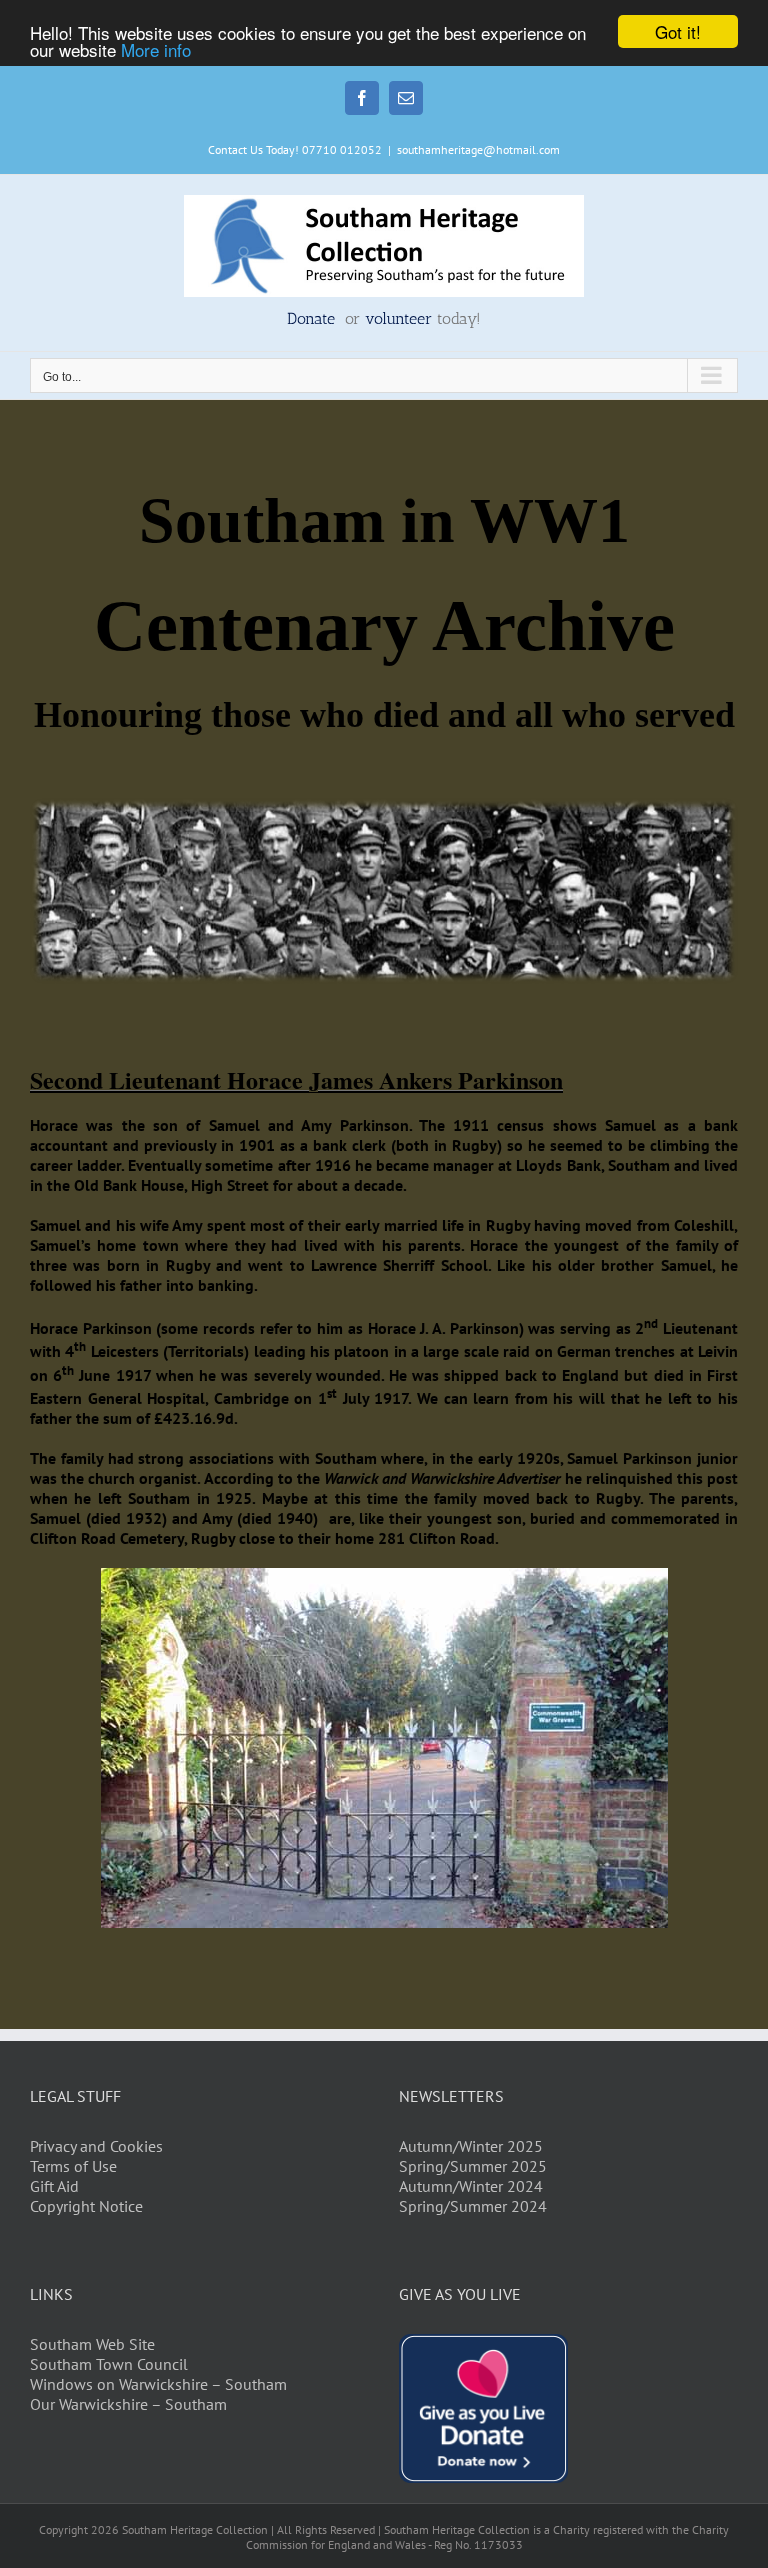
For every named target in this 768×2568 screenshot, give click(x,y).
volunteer (398, 318)
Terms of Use (73, 2166)
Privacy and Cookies (96, 2146)
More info (156, 49)
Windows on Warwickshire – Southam (158, 2384)
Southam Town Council (109, 2364)
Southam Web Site (92, 2344)
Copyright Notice (86, 2206)
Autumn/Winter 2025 (471, 2146)
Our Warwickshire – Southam (128, 2404)
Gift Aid (54, 2186)
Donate (313, 318)
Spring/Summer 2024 (473, 2206)
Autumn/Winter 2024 (471, 2186)
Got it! (678, 31)
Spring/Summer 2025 (473, 2166)
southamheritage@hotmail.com (478, 149)
